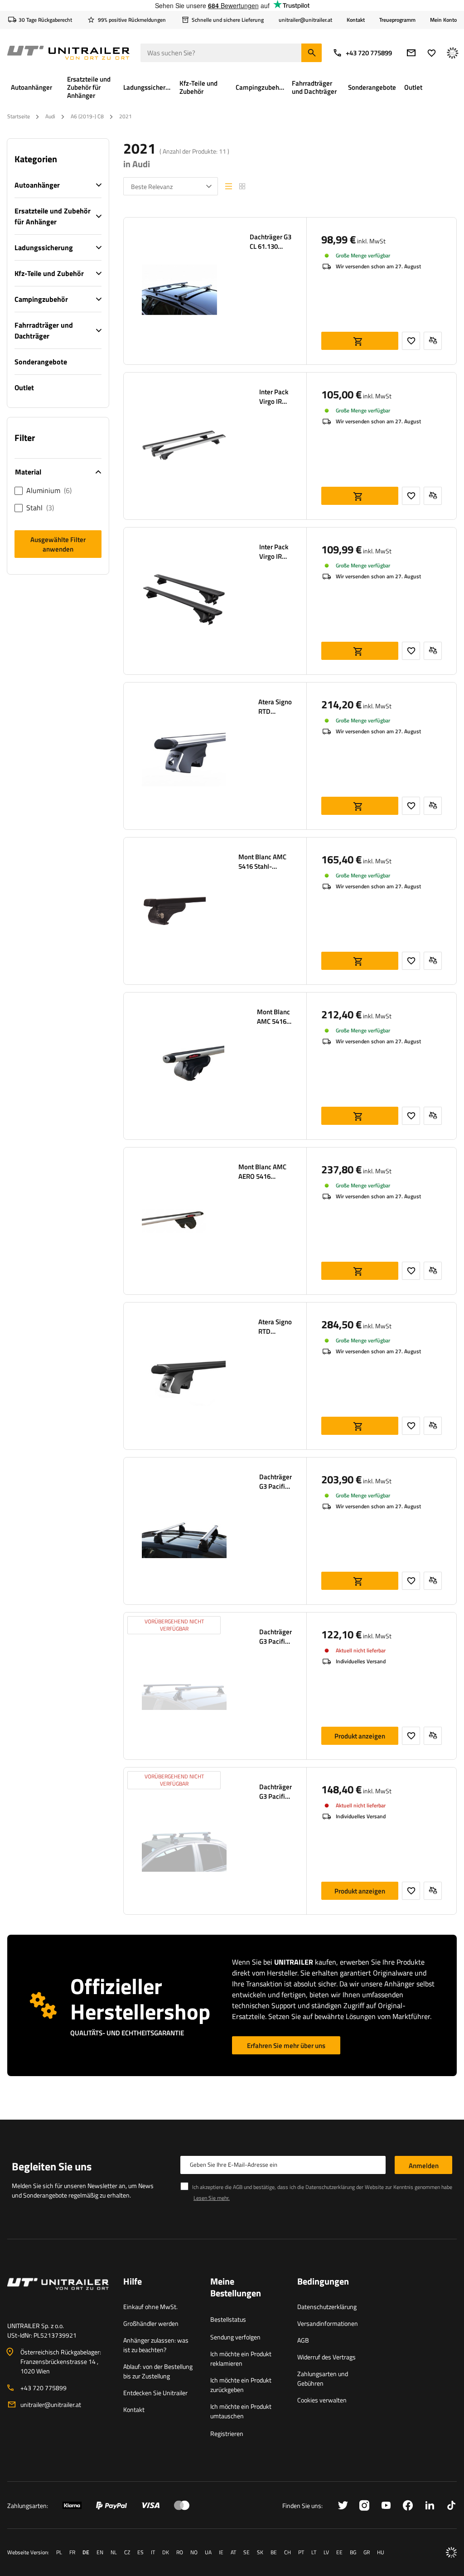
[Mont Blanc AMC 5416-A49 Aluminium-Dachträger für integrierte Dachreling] (183, 1066)
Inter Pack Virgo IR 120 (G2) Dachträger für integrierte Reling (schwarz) (275, 552)
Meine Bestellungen (236, 2288)
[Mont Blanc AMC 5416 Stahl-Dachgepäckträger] (174, 911)
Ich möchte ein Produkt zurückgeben (241, 2385)
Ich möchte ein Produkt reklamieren (241, 2358)
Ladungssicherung (44, 247)
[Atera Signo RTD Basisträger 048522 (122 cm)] (184, 756)
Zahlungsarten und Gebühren (323, 2378)
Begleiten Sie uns (52, 2166)
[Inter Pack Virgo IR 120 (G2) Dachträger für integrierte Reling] (184, 446)
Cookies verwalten (322, 2400)
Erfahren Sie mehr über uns (286, 2046)
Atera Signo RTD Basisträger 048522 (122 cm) (275, 707)
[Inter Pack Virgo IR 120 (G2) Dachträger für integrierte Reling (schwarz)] (184, 601)
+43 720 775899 (369, 53)
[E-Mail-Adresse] (411, 53)
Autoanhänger (37, 185)
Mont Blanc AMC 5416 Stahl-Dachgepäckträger (265, 862)
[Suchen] (312, 53)
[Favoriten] (432, 53)
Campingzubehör (41, 299)
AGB (303, 2340)
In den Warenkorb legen (360, 341)
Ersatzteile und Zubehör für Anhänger (53, 216)
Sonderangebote (41, 362)
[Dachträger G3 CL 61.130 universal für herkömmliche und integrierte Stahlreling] (179, 291)
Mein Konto (443, 20)
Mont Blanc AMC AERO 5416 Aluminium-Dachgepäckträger (265, 1172)
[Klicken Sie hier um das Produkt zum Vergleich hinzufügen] (433, 341)
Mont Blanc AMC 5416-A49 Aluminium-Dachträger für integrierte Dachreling (274, 1017)
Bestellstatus (228, 2319)
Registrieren (227, 2433)
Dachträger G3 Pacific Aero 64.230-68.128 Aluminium (275, 1482)
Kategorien (36, 159)
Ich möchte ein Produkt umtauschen (241, 2411)
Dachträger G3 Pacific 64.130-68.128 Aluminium (275, 1792)
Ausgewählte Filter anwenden (58, 544)
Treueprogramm (397, 20)
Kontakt (356, 20)
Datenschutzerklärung (327, 2307)
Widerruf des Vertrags (326, 2357)
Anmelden (424, 2166)
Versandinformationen (328, 2323)
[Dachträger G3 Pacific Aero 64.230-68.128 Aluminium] (184, 1531)
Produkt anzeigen (360, 1736)
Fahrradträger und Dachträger (44, 330)
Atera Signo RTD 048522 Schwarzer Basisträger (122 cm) (275, 1327)
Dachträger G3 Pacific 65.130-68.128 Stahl (275, 1637)
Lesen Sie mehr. (212, 2198)
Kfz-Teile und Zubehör (49, 273)
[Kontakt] (58, 2295)
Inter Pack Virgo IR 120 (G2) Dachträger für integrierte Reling (275, 397)
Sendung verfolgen (235, 2337)
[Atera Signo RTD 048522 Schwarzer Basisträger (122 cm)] (184, 1376)
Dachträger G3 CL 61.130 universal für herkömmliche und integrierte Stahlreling (271, 242)
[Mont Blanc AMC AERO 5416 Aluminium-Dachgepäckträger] (174, 1221)
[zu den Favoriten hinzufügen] (411, 341)
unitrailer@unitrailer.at (51, 2404)
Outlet (24, 387)
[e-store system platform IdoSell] (451, 2552)
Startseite (19, 116)
